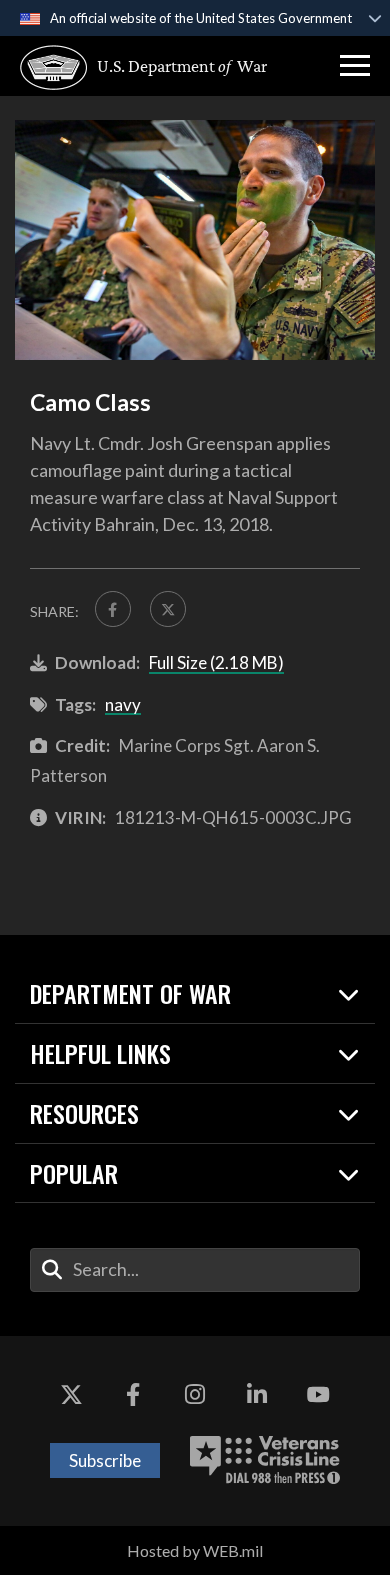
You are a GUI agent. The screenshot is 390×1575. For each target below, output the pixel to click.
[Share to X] (168, 609)
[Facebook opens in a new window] (133, 1396)
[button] (355, 66)
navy (123, 704)
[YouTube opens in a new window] (318, 1396)
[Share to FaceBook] (113, 609)
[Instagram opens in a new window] (195, 1396)
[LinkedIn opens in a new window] (257, 1396)
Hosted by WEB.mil (195, 1550)
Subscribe (105, 1460)
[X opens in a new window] (72, 1396)
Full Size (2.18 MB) (216, 662)
